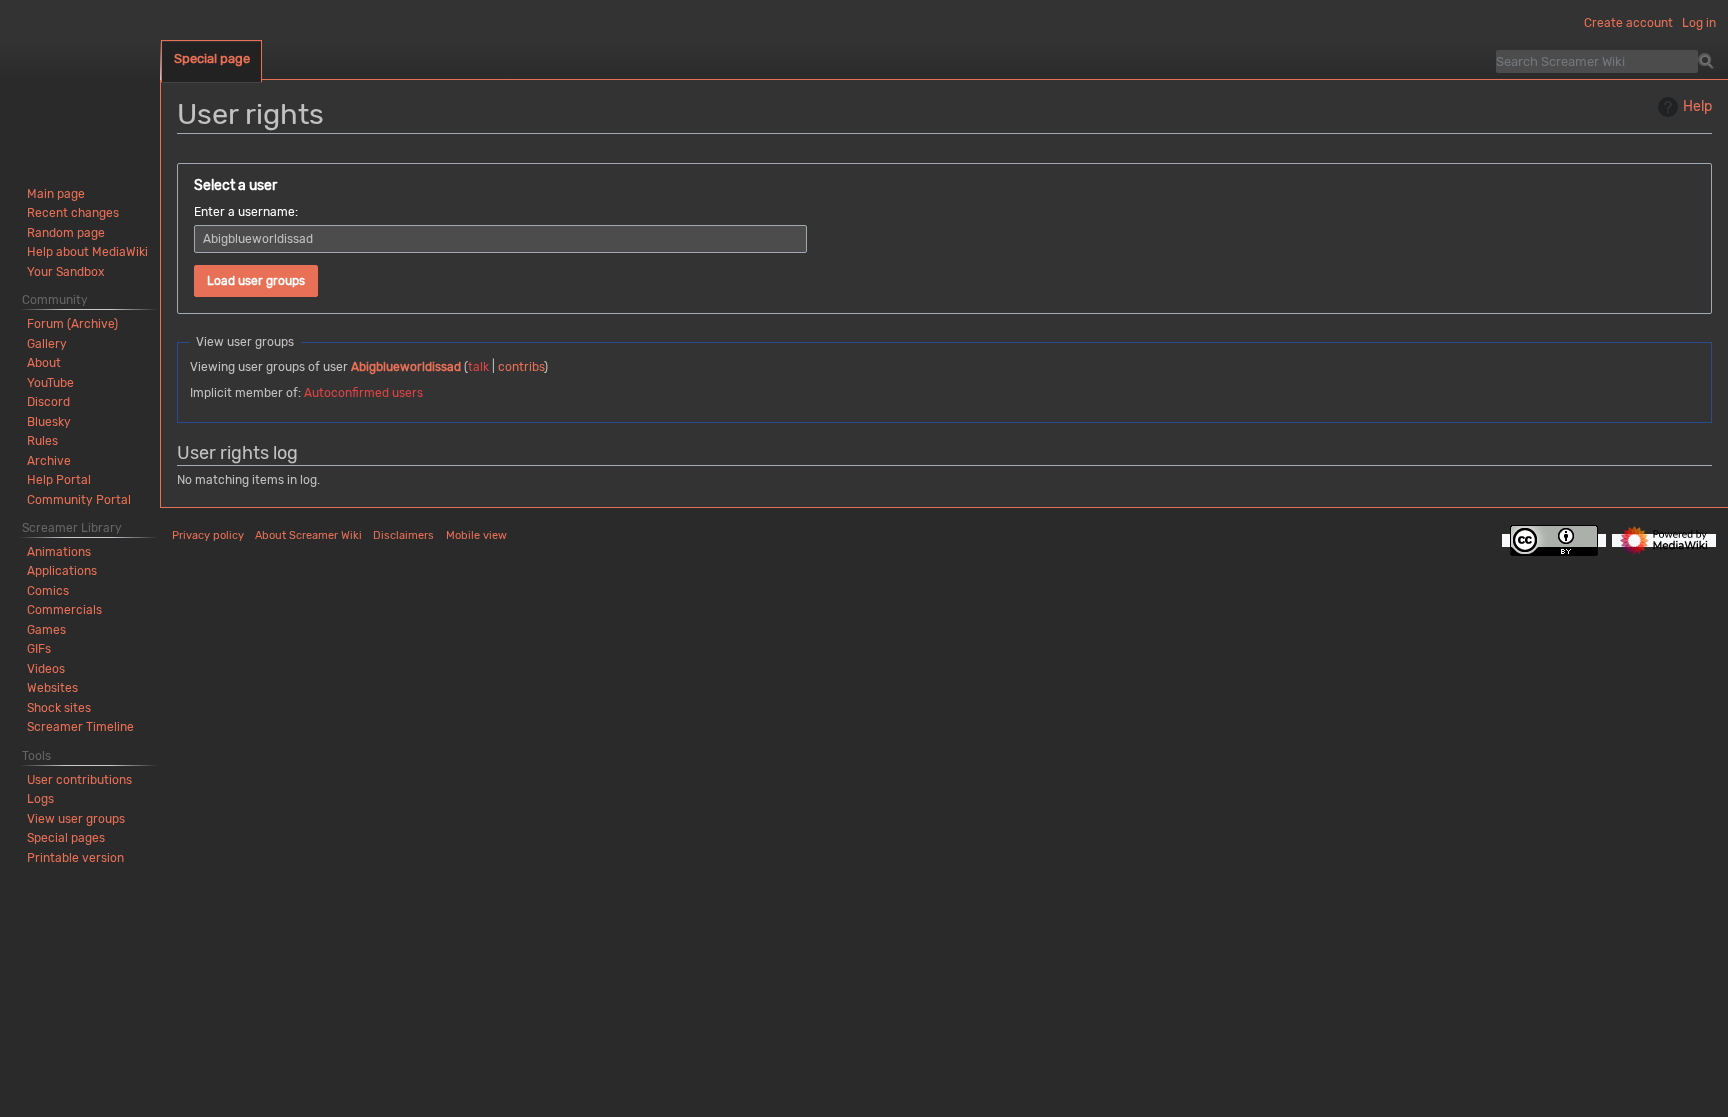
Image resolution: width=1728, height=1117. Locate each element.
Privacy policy (208, 535)
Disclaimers (403, 535)
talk (478, 367)
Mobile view (476, 535)
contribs (521, 367)
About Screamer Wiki (308, 535)
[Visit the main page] (80, 80)
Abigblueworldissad (406, 367)
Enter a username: (246, 212)
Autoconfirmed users (363, 393)
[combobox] (500, 239)
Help (1697, 106)
